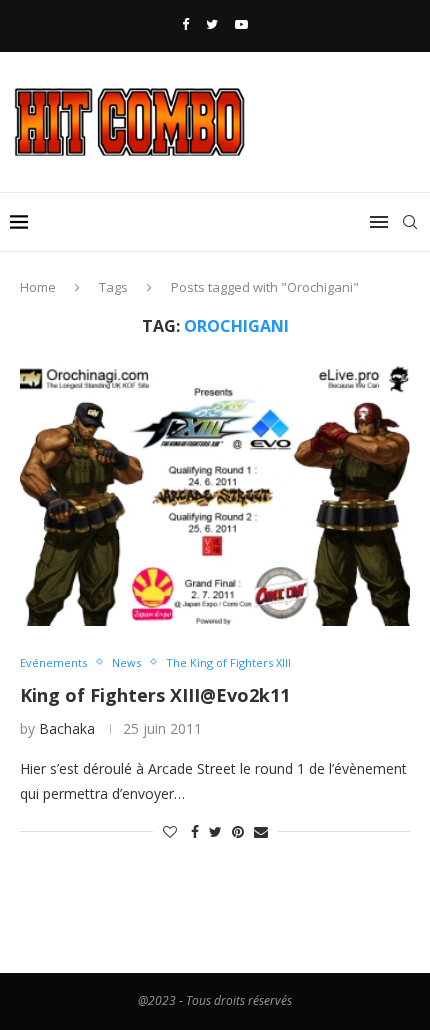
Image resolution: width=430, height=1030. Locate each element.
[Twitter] (212, 24)
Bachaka (67, 728)
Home (38, 287)
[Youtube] (241, 24)
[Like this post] (170, 831)
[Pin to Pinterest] (238, 831)
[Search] (410, 222)
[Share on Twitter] (215, 831)
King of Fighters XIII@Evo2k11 (155, 695)
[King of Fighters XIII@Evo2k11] (215, 496)
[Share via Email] (261, 831)
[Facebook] (185, 24)
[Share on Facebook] (195, 831)
